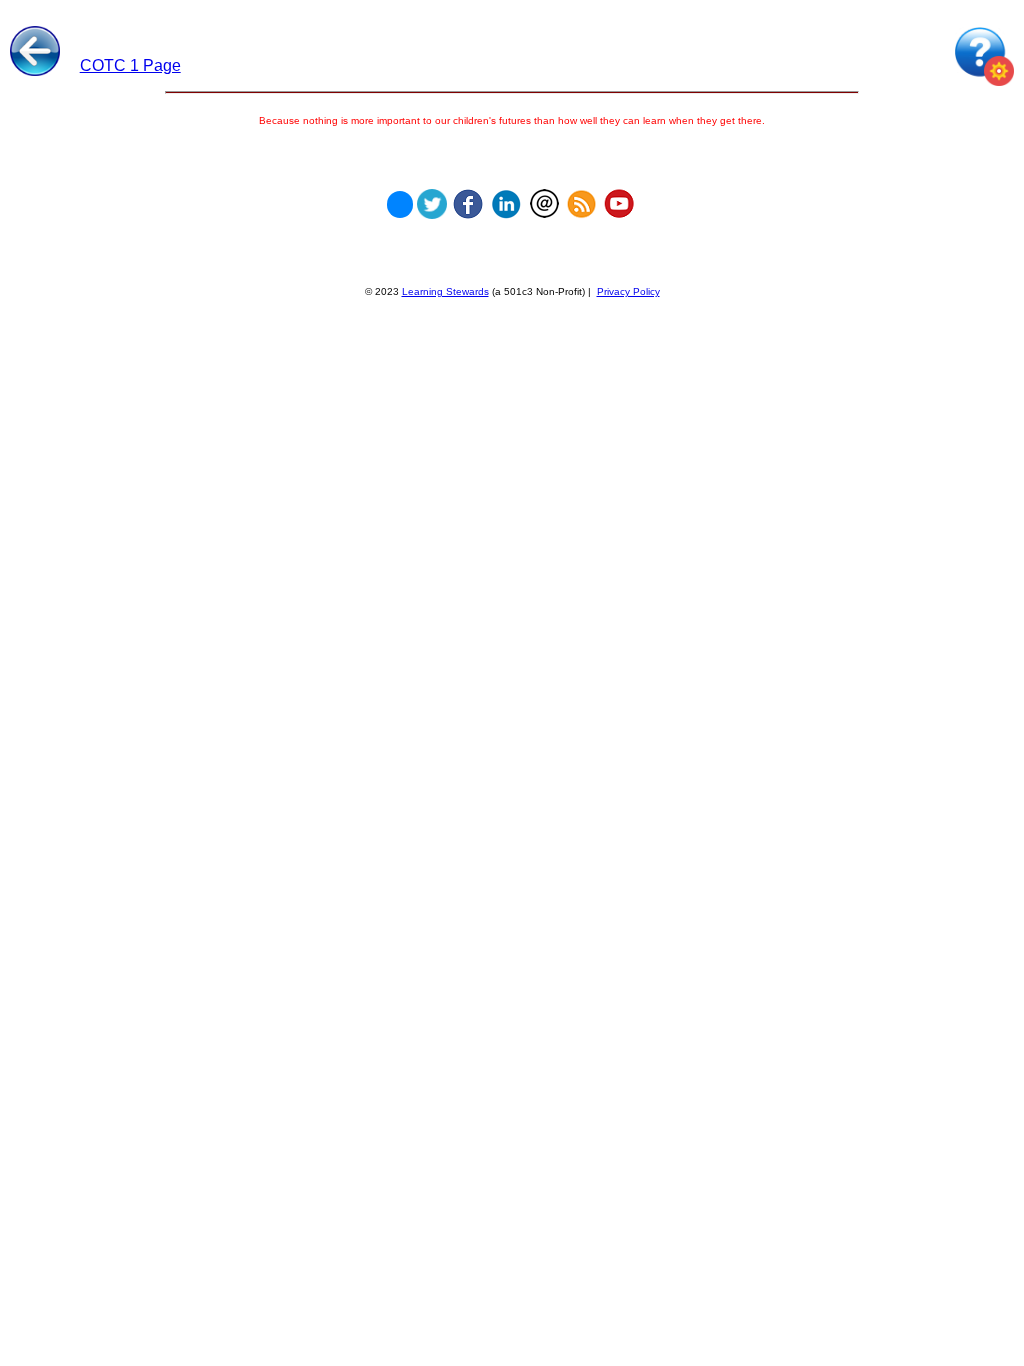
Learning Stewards (445, 291)
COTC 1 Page (130, 65)
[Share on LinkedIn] (506, 198)
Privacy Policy (628, 291)
